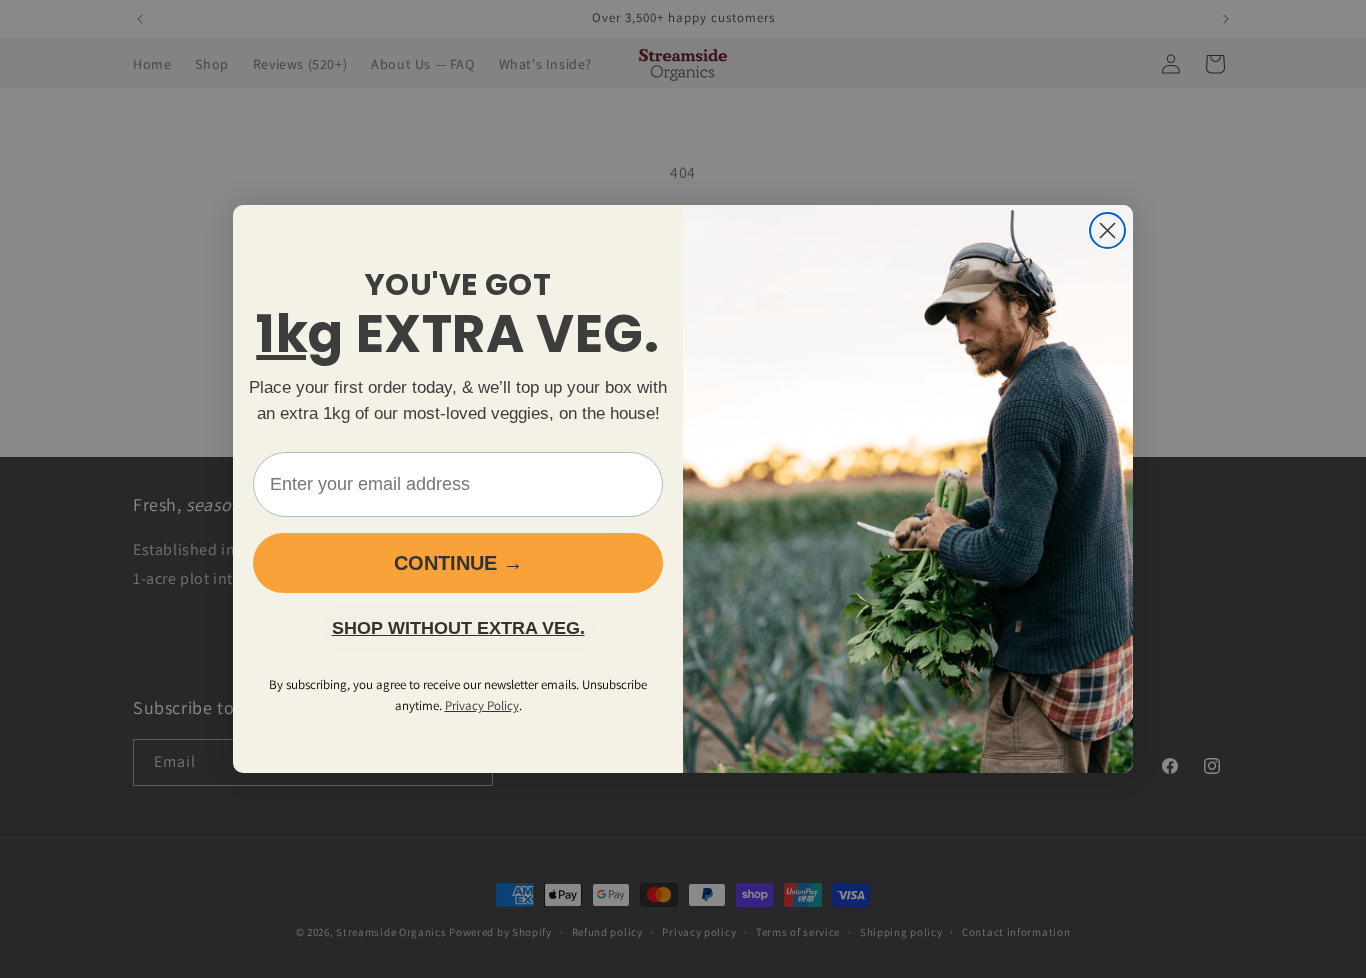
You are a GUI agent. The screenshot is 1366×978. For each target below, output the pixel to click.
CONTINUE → (458, 563)
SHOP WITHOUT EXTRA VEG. (458, 628)
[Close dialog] (1107, 230)
